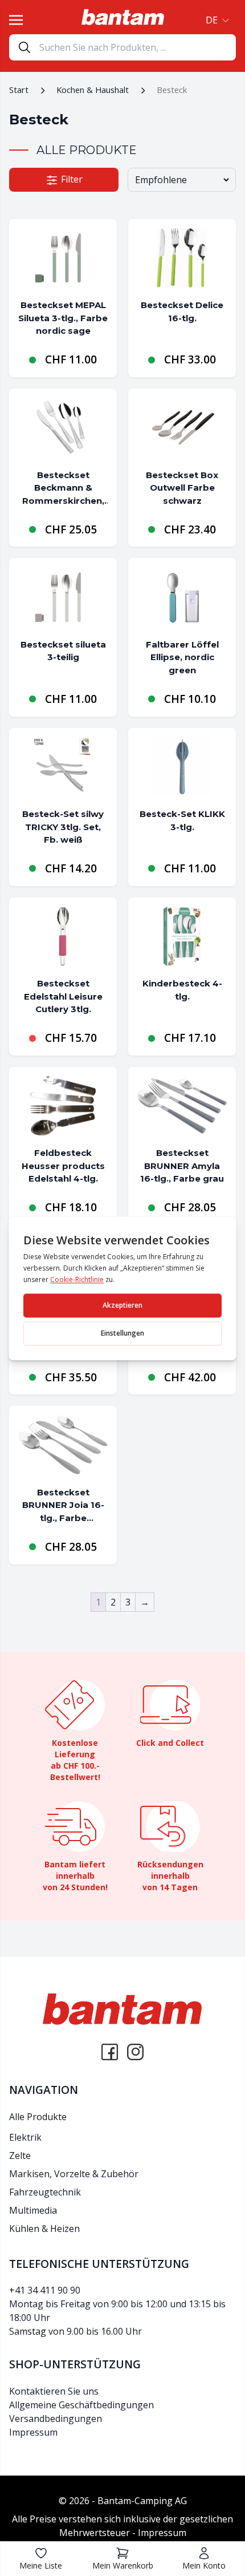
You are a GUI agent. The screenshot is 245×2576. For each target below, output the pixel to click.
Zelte (20, 2156)
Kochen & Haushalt (93, 90)
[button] (216, 20)
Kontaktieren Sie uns (54, 2391)
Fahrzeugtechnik (45, 2192)
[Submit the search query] (24, 47)
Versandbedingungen (56, 2419)
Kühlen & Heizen (44, 2229)
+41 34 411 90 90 (45, 2290)
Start (19, 90)
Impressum (33, 2432)
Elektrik (25, 2137)
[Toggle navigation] (16, 20)
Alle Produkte (38, 2117)
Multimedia (33, 2210)
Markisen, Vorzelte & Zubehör (74, 2174)
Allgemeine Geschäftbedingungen (81, 2405)
